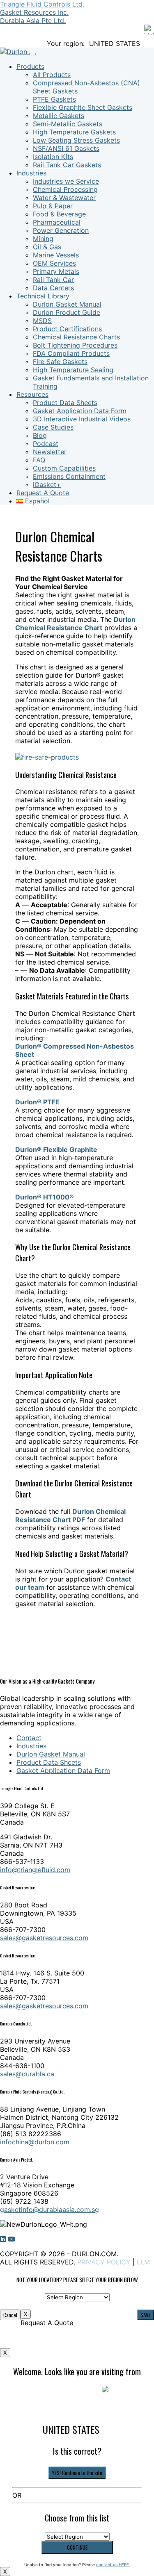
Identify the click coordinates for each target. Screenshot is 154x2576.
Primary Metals (56, 271)
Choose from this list (77, 2518)
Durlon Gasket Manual (67, 304)
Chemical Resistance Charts (76, 337)
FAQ (39, 460)
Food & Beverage (59, 214)
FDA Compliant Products (71, 353)
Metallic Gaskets (59, 116)
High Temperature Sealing (73, 370)
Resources (32, 394)
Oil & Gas (47, 247)
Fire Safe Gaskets (60, 362)
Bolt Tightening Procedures (75, 345)
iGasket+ (47, 485)
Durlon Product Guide (67, 312)
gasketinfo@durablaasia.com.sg (49, 2210)
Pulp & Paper (53, 206)
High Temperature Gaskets (74, 132)
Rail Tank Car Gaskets (67, 165)
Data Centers (53, 288)
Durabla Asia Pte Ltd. (33, 20)
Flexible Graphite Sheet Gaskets (83, 107)
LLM (143, 2262)
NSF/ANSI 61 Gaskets (66, 148)
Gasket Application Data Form (80, 411)
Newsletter (50, 452)
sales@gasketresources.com (44, 1938)
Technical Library (43, 296)
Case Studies (53, 427)
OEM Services (54, 263)
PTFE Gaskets (54, 99)
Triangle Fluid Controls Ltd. (42, 4)
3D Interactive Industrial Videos (82, 419)
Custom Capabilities (64, 468)
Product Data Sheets (65, 403)
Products (30, 66)
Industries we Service (66, 181)
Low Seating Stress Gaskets (76, 140)
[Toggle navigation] (32, 54)
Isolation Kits (53, 157)
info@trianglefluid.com (35, 1870)
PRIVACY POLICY (104, 2262)
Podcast (46, 444)
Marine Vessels (56, 255)
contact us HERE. (113, 2565)
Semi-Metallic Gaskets (68, 124)
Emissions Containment (69, 476)
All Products (52, 75)
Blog (40, 435)
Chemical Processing (65, 189)
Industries (31, 173)
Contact (29, 1738)
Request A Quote (43, 493)
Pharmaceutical (57, 222)
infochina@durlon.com (35, 2142)
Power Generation (61, 230)
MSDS (42, 321)
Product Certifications (67, 329)
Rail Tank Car (53, 280)
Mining (43, 239)
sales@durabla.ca (27, 2074)
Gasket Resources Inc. (34, 12)
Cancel (10, 2315)
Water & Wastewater (64, 198)
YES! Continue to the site (77, 2473)
